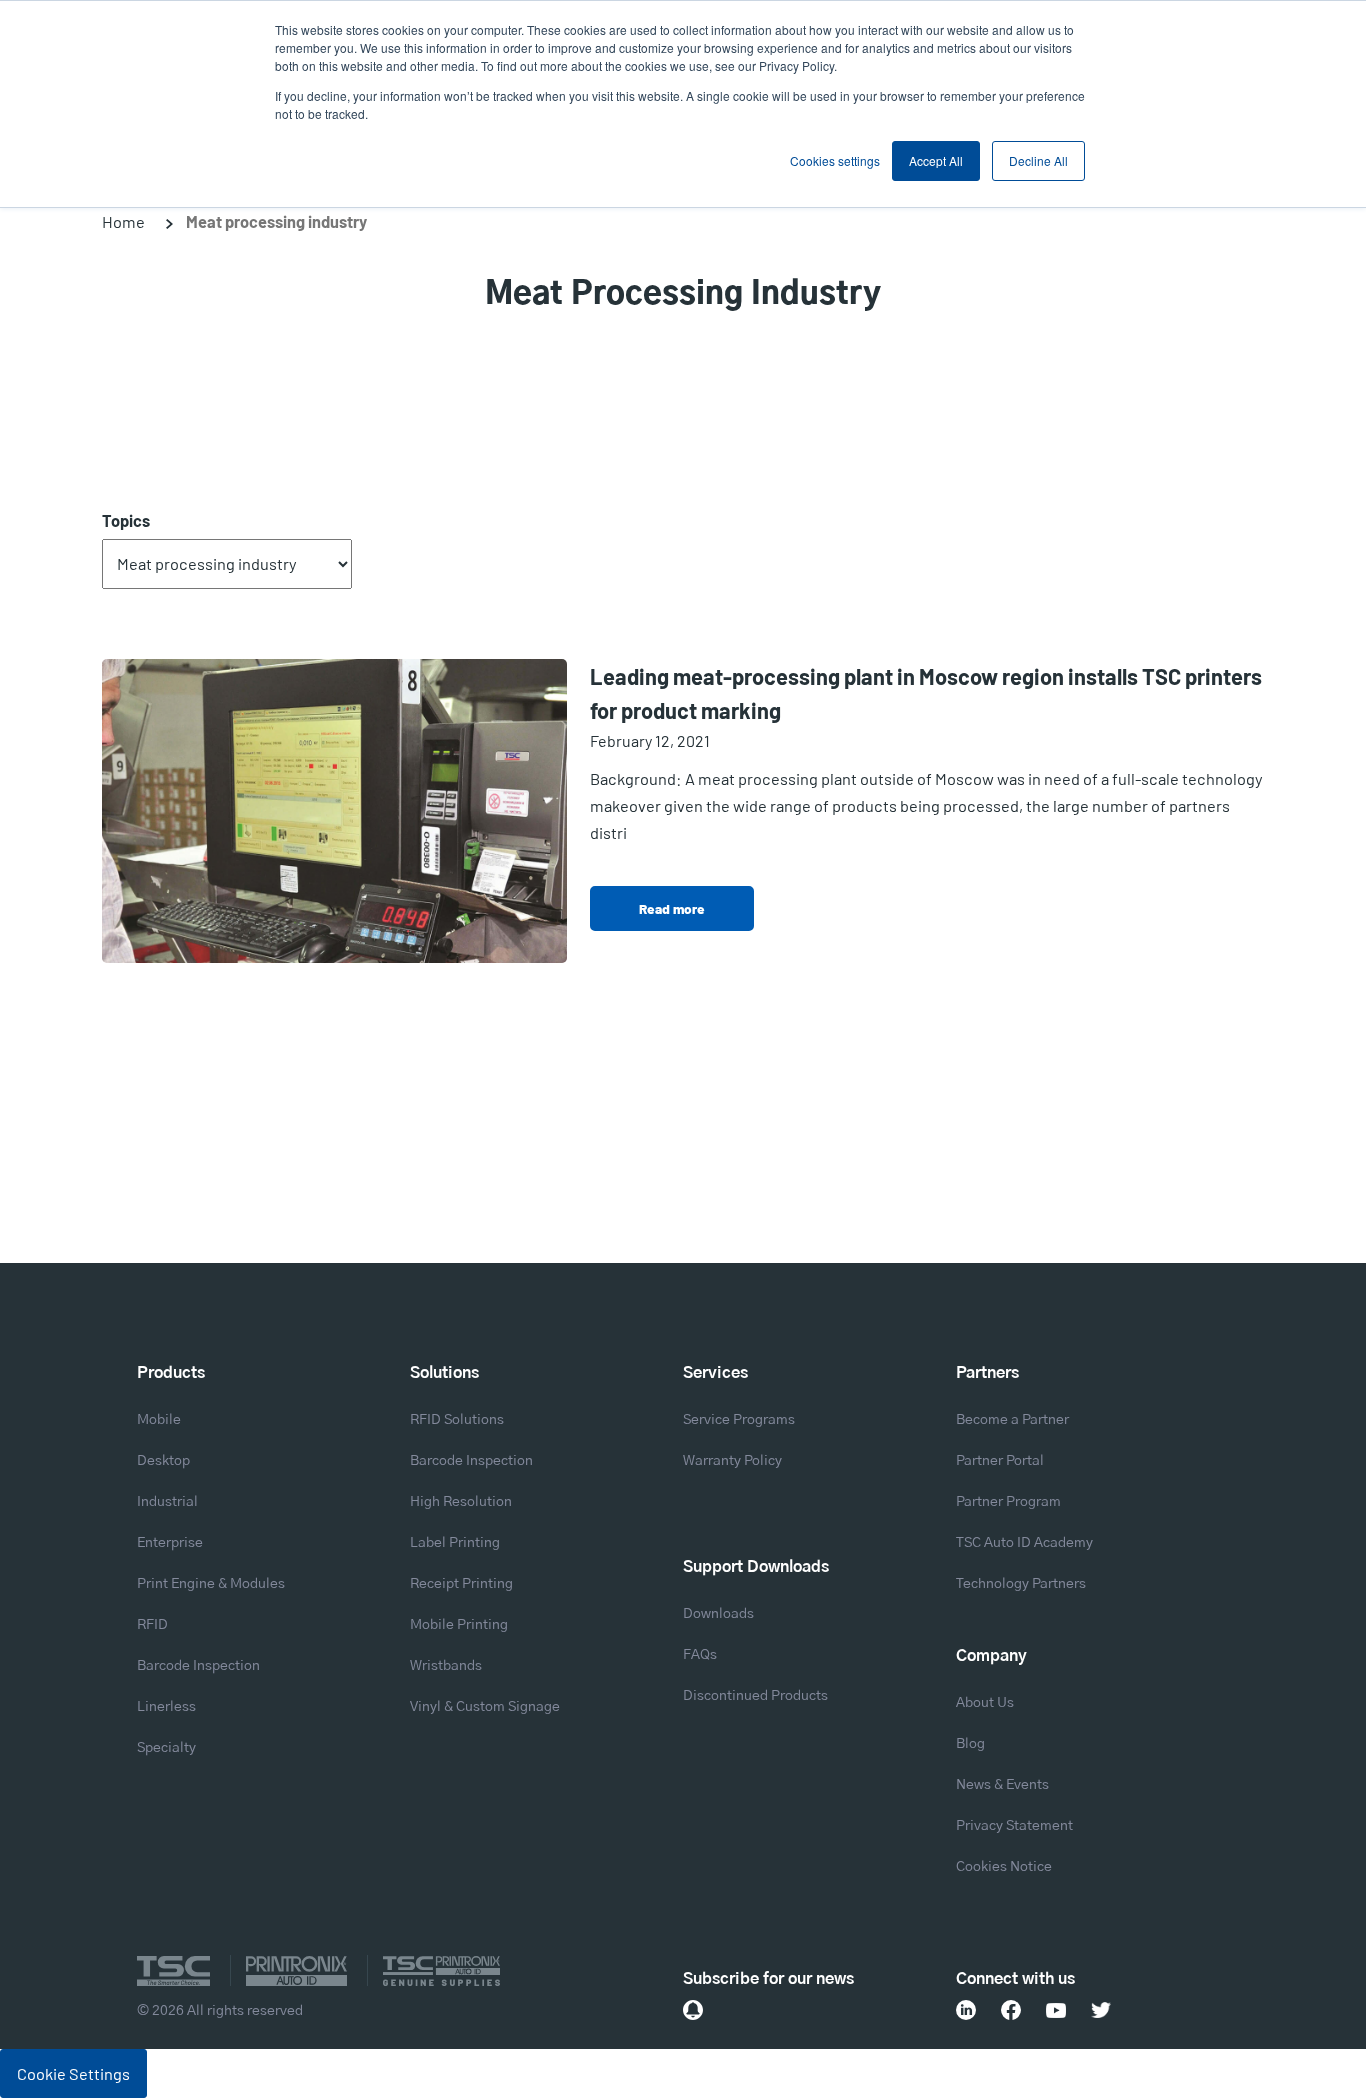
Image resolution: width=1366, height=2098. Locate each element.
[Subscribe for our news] (693, 2010)
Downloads (718, 1614)
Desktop (163, 1461)
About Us (985, 1703)
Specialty (166, 1748)
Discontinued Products (755, 1696)
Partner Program (1008, 1502)
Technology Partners (1021, 1584)
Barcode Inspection (198, 1666)
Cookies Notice (1004, 1867)
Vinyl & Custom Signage (485, 1707)
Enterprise (170, 1543)
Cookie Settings (73, 2073)
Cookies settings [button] (835, 160)
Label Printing (455, 1543)
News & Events (1002, 1785)
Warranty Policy (732, 1461)
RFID (152, 1625)
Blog (970, 1744)
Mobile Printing (459, 1625)
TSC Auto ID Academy (1024, 1543)
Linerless (166, 1707)
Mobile (159, 1420)
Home (123, 221)
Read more (672, 908)
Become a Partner (1012, 1420)
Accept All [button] (936, 160)
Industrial (167, 1502)
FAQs (700, 1655)
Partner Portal (1000, 1461)
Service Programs (739, 1420)
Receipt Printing (461, 1584)
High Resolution (461, 1502)
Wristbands (446, 1666)
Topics (126, 520)
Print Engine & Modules (211, 1584)
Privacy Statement (1014, 1826)
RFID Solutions (457, 1420)
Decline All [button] (1038, 160)
